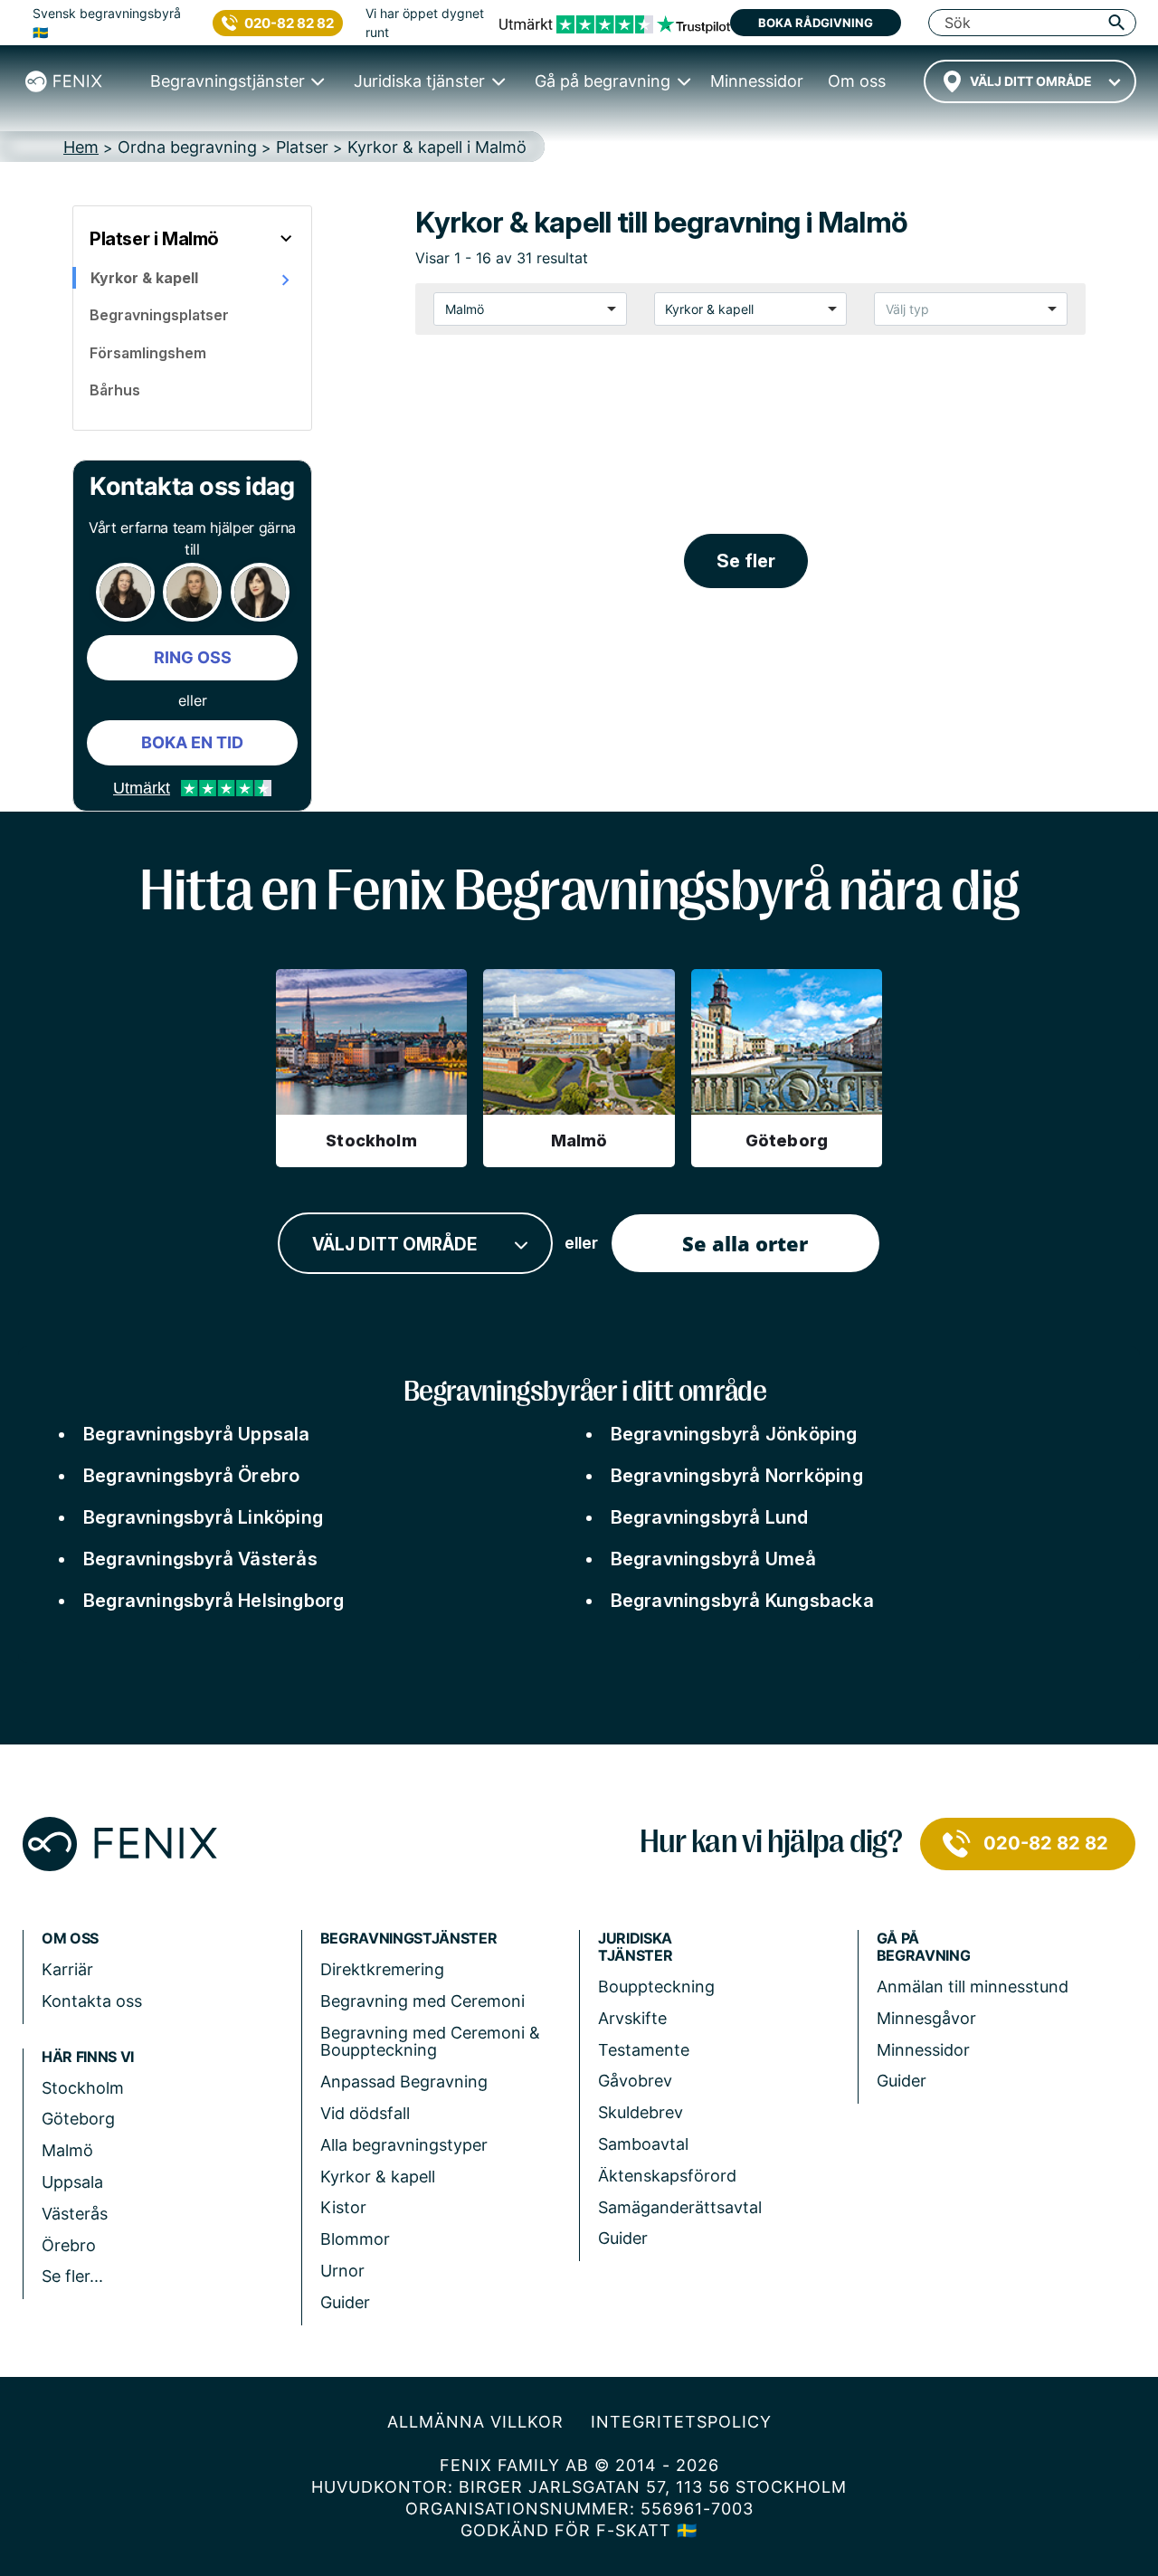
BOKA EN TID (192, 742)
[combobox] (1030, 81)
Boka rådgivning (816, 23)
